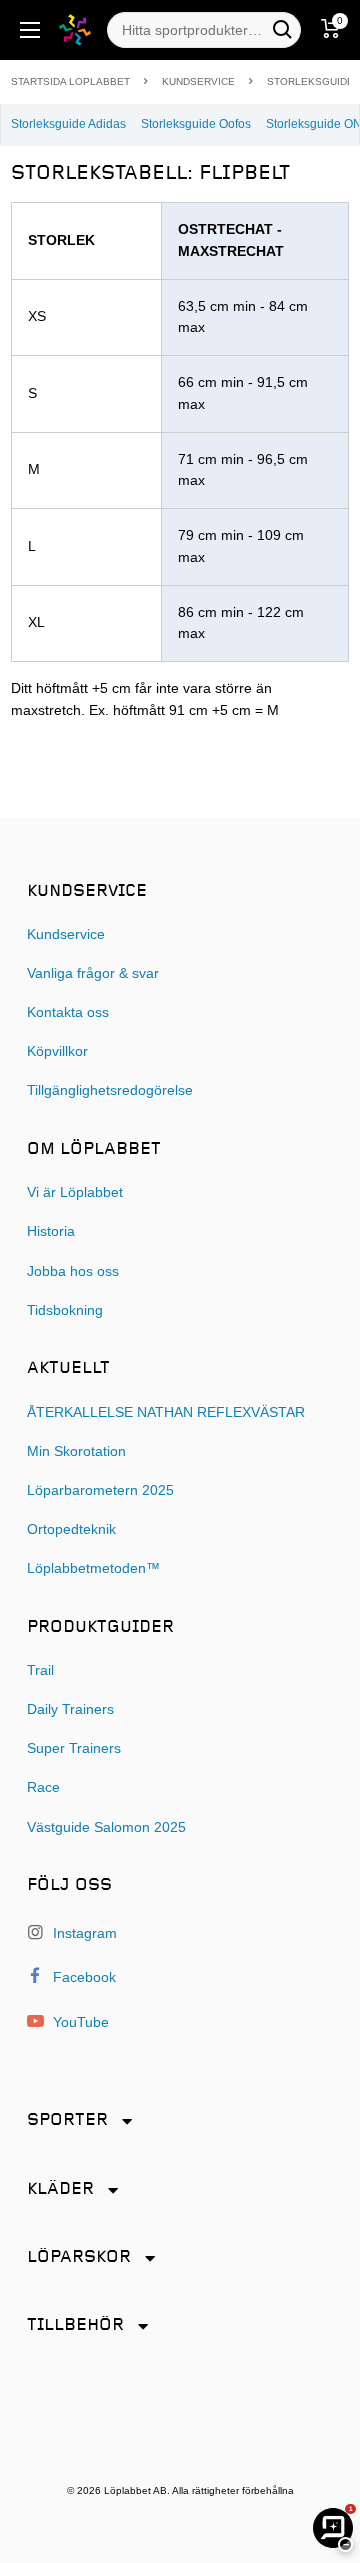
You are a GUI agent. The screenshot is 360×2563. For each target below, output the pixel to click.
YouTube (79, 2022)
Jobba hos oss (73, 1271)
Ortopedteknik (71, 1529)
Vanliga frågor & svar (93, 973)
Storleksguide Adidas (68, 124)
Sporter (67, 2120)
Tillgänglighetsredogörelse (110, 1090)
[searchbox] (194, 30)
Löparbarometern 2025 (100, 1490)
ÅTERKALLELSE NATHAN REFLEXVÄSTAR (166, 1412)
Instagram (83, 1933)
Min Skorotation (76, 1451)
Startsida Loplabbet (70, 81)
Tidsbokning (65, 1310)
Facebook (82, 1977)
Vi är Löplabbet (75, 1192)
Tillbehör (75, 2325)
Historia (51, 1231)
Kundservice (198, 81)
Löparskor (79, 2257)
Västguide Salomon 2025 (106, 1827)
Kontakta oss (68, 1012)
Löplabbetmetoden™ (93, 1568)
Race (43, 1787)
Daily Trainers (70, 1709)
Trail (40, 1670)
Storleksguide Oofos (196, 124)
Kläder (60, 2189)
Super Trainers (74, 1748)
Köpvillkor (57, 1051)
